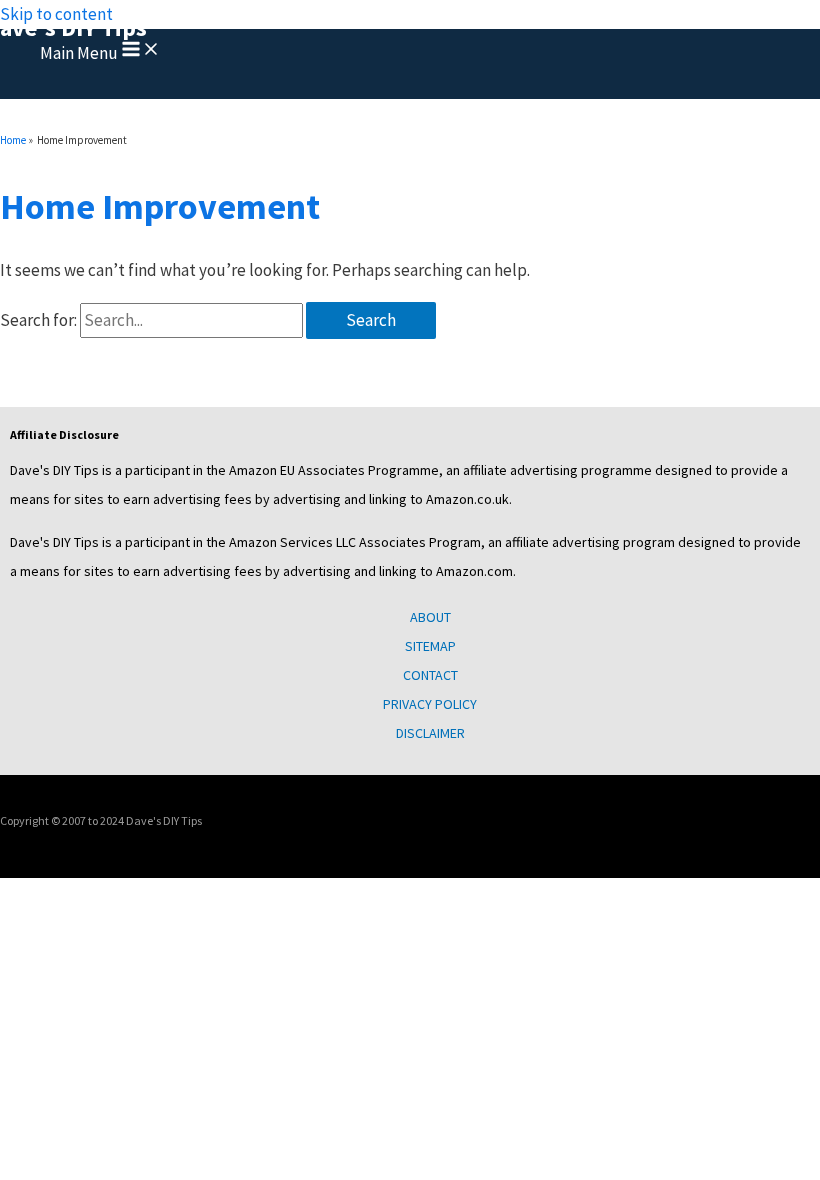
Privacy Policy (430, 704)
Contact (430, 675)
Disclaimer (430, 733)
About (430, 617)
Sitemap (430, 646)
